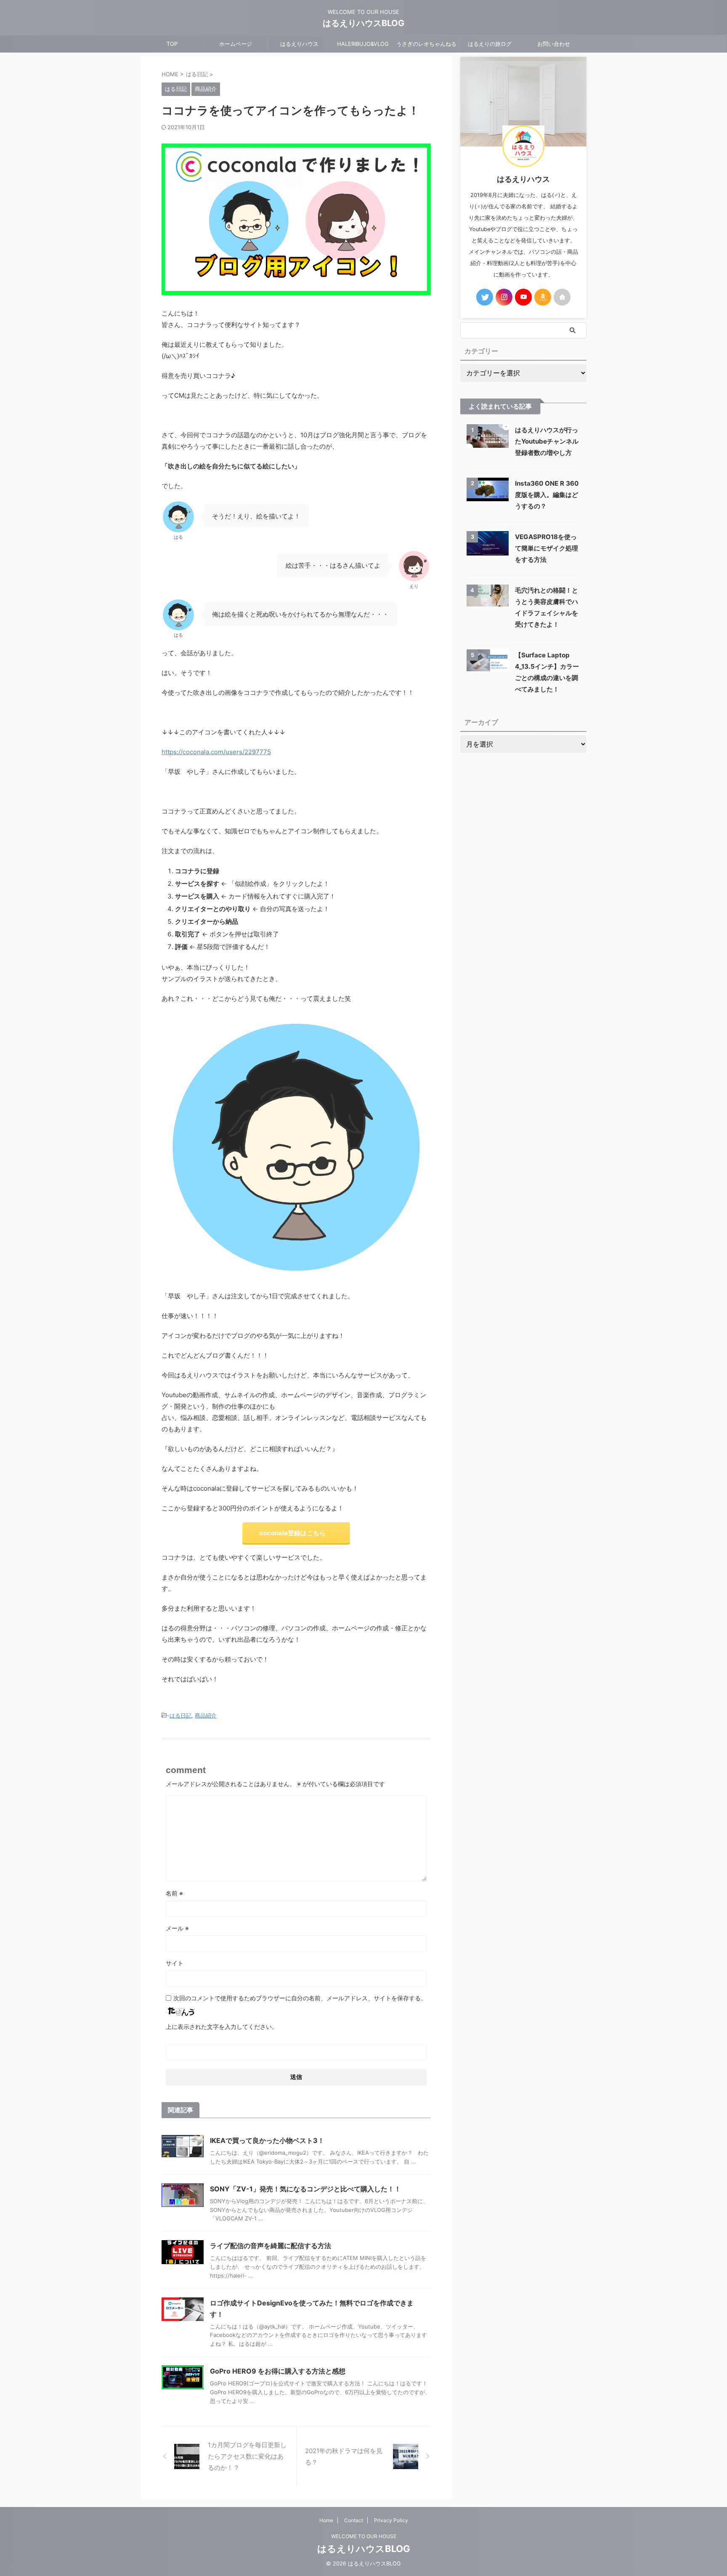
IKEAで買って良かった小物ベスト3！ (267, 2140)
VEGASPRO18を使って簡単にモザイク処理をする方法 (547, 548)
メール (177, 1928)
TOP (172, 44)
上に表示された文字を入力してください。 (222, 2027)
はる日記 (180, 1715)
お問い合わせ (554, 44)
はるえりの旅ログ (490, 44)
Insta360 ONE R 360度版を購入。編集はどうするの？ (547, 495)
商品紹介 (206, 1715)
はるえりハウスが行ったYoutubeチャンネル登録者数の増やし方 (547, 441)
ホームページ (236, 44)
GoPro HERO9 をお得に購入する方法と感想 (278, 2371)
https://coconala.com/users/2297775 (216, 752)
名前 (174, 1893)
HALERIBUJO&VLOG (363, 44)
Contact (354, 2520)
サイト (175, 1963)
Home (326, 2520)
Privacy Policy (391, 2520)
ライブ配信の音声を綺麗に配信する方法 (271, 2246)
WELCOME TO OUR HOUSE (364, 2536)
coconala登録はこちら (293, 1533)
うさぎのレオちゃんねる (426, 44)
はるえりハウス (299, 44)
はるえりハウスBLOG (363, 23)
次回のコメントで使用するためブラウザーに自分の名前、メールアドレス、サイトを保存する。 (300, 1998)
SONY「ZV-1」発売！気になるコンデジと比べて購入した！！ (305, 2189)
